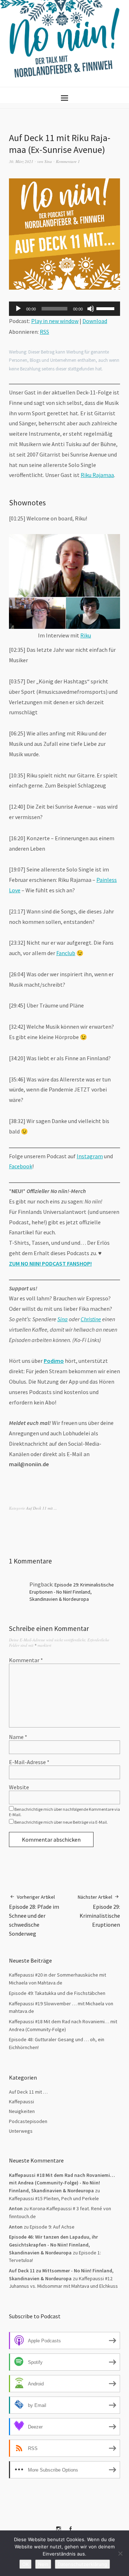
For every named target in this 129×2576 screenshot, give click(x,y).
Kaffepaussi (21, 2102)
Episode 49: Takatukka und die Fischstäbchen (57, 1993)
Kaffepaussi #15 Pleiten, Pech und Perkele (54, 2198)
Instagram (90, 1156)
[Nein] (120, 2553)
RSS (44, 332)
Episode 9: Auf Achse (52, 2227)
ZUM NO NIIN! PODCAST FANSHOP (50, 1263)
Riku (86, 635)
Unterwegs (21, 2131)
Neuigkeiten (22, 2111)
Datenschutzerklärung (82, 2564)
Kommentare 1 (68, 161)
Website (19, 1787)
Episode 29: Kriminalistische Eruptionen (99, 1911)
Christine (91, 1319)
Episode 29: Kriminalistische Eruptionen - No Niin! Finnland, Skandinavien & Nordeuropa (72, 1592)
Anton (16, 2227)
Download (95, 321)
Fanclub (66, 953)
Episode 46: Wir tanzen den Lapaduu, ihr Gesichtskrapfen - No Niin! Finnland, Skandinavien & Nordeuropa (53, 2245)
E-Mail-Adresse (29, 1762)
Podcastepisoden (28, 2121)
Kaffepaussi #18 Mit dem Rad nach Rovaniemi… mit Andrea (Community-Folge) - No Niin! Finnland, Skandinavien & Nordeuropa (62, 2183)
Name (18, 1737)
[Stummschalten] (91, 309)
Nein (43, 2564)
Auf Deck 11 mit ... (42, 1508)
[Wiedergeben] (18, 309)
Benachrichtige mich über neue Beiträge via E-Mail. (61, 1822)
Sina (48, 161)
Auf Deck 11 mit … (28, 2092)
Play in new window (55, 321)
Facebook (21, 1166)
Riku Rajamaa (97, 475)
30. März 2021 (21, 161)
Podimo (54, 1361)
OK (25, 2564)
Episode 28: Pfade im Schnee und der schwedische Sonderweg (34, 1915)
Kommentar (26, 1660)
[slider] (106, 308)
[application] (64, 309)
